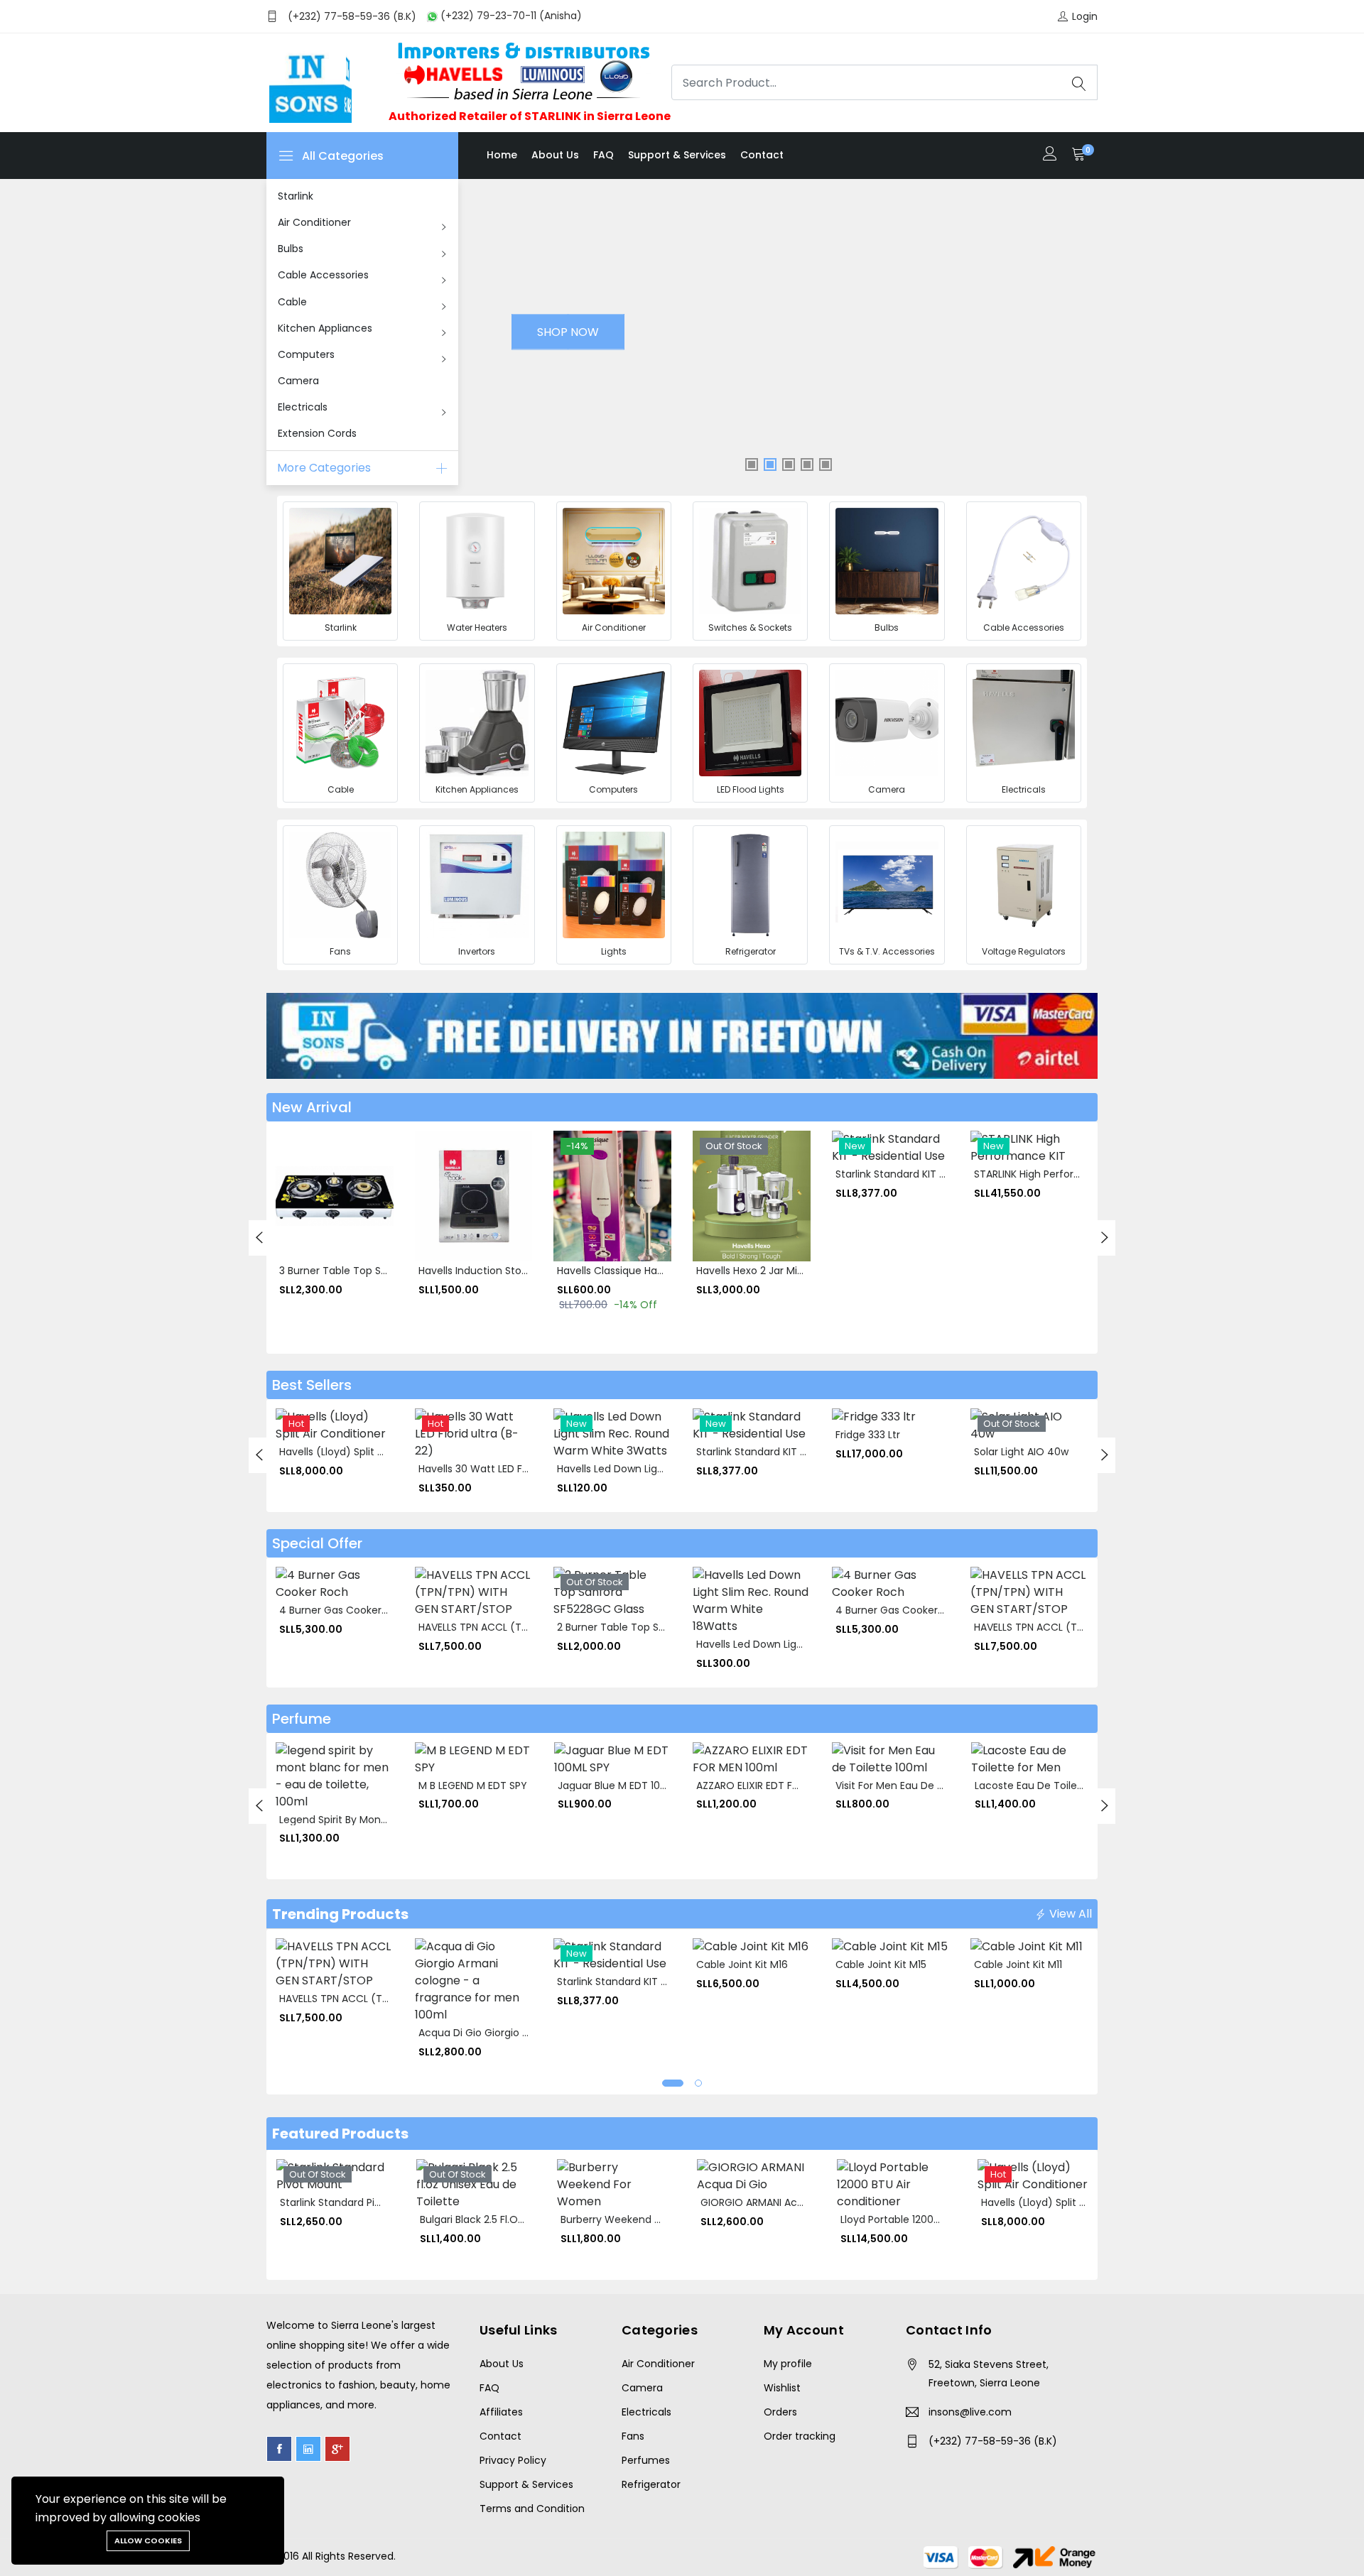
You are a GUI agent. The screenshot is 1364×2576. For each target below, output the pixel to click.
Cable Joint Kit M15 (881, 1964)
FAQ (603, 155)
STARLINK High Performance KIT (1050, 1174)
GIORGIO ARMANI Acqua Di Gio (774, 2202)
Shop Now (568, 332)
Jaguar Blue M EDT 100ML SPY (629, 1786)
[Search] (1079, 82)
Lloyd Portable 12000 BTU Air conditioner (939, 2219)
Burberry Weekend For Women (636, 2219)
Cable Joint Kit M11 (1018, 1964)
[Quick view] (295, 1223)
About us (555, 155)
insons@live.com (970, 2412)
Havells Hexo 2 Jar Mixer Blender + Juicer (795, 1271)
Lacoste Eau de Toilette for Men (1054, 1786)
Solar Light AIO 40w (1021, 1452)
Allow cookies (148, 2540)
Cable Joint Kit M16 (742, 1964)
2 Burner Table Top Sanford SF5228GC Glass (665, 1627)
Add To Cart (295, 1191)
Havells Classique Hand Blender (633, 1271)
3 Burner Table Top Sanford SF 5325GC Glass (389, 1271)
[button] (673, 2083)
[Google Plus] (337, 2449)
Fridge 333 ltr (868, 1435)
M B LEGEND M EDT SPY (473, 1786)
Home (502, 155)
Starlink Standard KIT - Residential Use (929, 1174)
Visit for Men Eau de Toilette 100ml (921, 1786)
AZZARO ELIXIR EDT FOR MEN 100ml (778, 1786)
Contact (762, 155)
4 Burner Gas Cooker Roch (344, 1610)
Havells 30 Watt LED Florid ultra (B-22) (511, 1469)
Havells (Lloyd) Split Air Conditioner (365, 1452)
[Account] (1050, 155)
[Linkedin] (308, 2449)
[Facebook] (279, 2449)
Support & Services (677, 155)
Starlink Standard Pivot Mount (353, 2202)
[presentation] (259, 1238)
